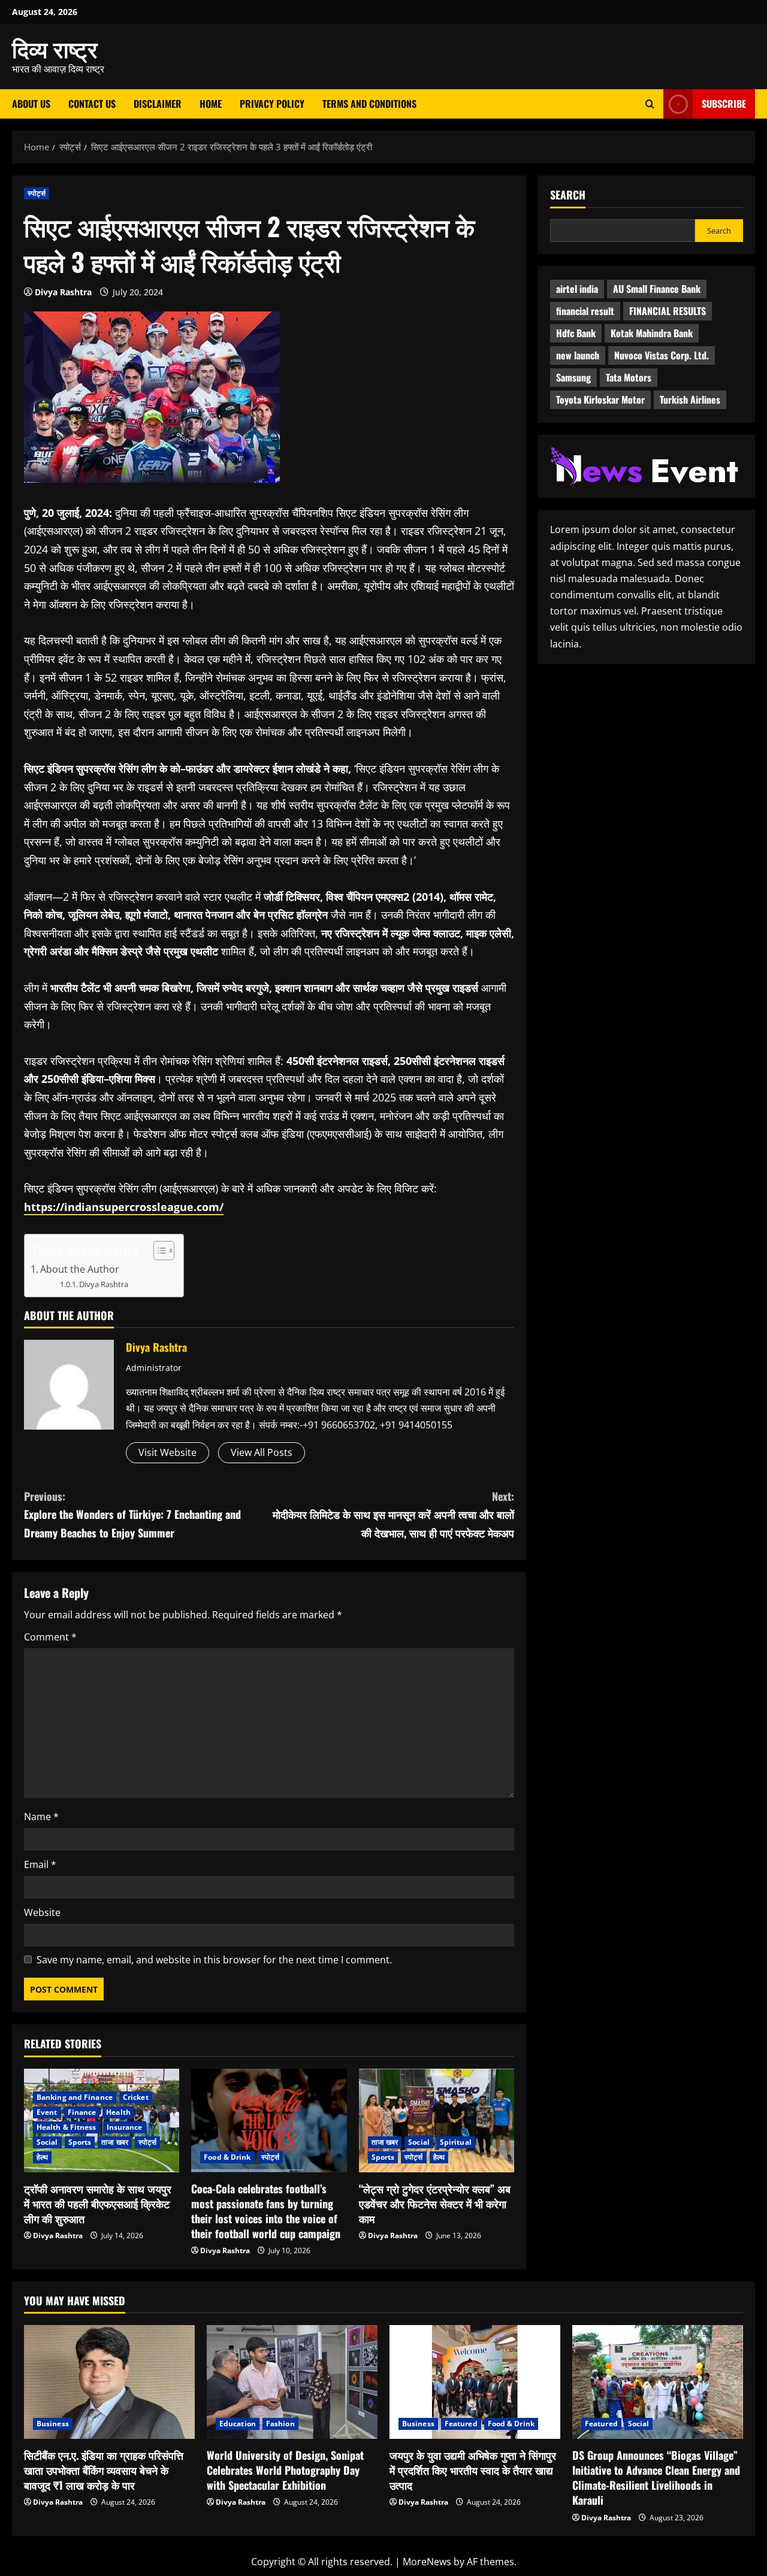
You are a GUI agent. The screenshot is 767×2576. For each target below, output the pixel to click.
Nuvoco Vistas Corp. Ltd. (662, 355)
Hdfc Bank (576, 333)
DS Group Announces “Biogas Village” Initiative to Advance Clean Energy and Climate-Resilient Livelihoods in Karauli (656, 2478)
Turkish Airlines (690, 399)
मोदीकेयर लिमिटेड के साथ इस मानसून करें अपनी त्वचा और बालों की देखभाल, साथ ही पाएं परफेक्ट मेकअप (393, 1514)
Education (238, 2424)
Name (41, 1817)
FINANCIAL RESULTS (668, 311)
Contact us (92, 104)
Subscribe (724, 104)
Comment (50, 1637)
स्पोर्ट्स (37, 193)
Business (53, 2424)
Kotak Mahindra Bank (652, 333)
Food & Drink (227, 2157)
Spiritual (456, 2142)
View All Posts (262, 1452)
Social (47, 2142)
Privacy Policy (272, 104)
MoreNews (427, 2562)
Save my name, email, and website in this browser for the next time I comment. (214, 1960)
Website (42, 1912)
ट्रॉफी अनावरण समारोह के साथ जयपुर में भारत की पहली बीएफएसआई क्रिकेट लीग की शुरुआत (98, 2203)
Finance (82, 2112)
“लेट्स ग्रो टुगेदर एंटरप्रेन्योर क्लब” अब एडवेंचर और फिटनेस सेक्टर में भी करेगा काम (435, 2203)
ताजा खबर (115, 2142)
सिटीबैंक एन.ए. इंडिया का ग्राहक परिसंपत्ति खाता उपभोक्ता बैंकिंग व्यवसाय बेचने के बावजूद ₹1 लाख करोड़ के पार (104, 2470)
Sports (80, 2142)
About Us (31, 104)
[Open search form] (650, 104)
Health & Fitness (67, 2127)
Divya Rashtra (63, 292)
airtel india (577, 289)
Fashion (280, 2424)
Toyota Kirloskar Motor (600, 399)
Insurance (125, 2127)
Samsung (573, 377)
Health (118, 2112)
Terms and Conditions (369, 104)
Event (47, 2112)
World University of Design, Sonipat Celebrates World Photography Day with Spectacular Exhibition (285, 2470)
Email (40, 1864)
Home (211, 104)
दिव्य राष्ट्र (55, 48)
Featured (461, 2424)
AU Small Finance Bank (657, 289)
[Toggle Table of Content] (158, 1251)
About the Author (80, 1269)
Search (568, 195)
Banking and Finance (75, 2097)
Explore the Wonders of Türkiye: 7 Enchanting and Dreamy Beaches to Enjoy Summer (132, 1514)
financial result (585, 311)
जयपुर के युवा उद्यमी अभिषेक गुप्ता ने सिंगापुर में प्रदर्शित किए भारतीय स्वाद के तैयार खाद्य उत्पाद (473, 2470)
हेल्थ (42, 2157)
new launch (578, 355)
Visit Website (167, 1452)
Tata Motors (629, 377)
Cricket (136, 2097)
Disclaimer (158, 104)
